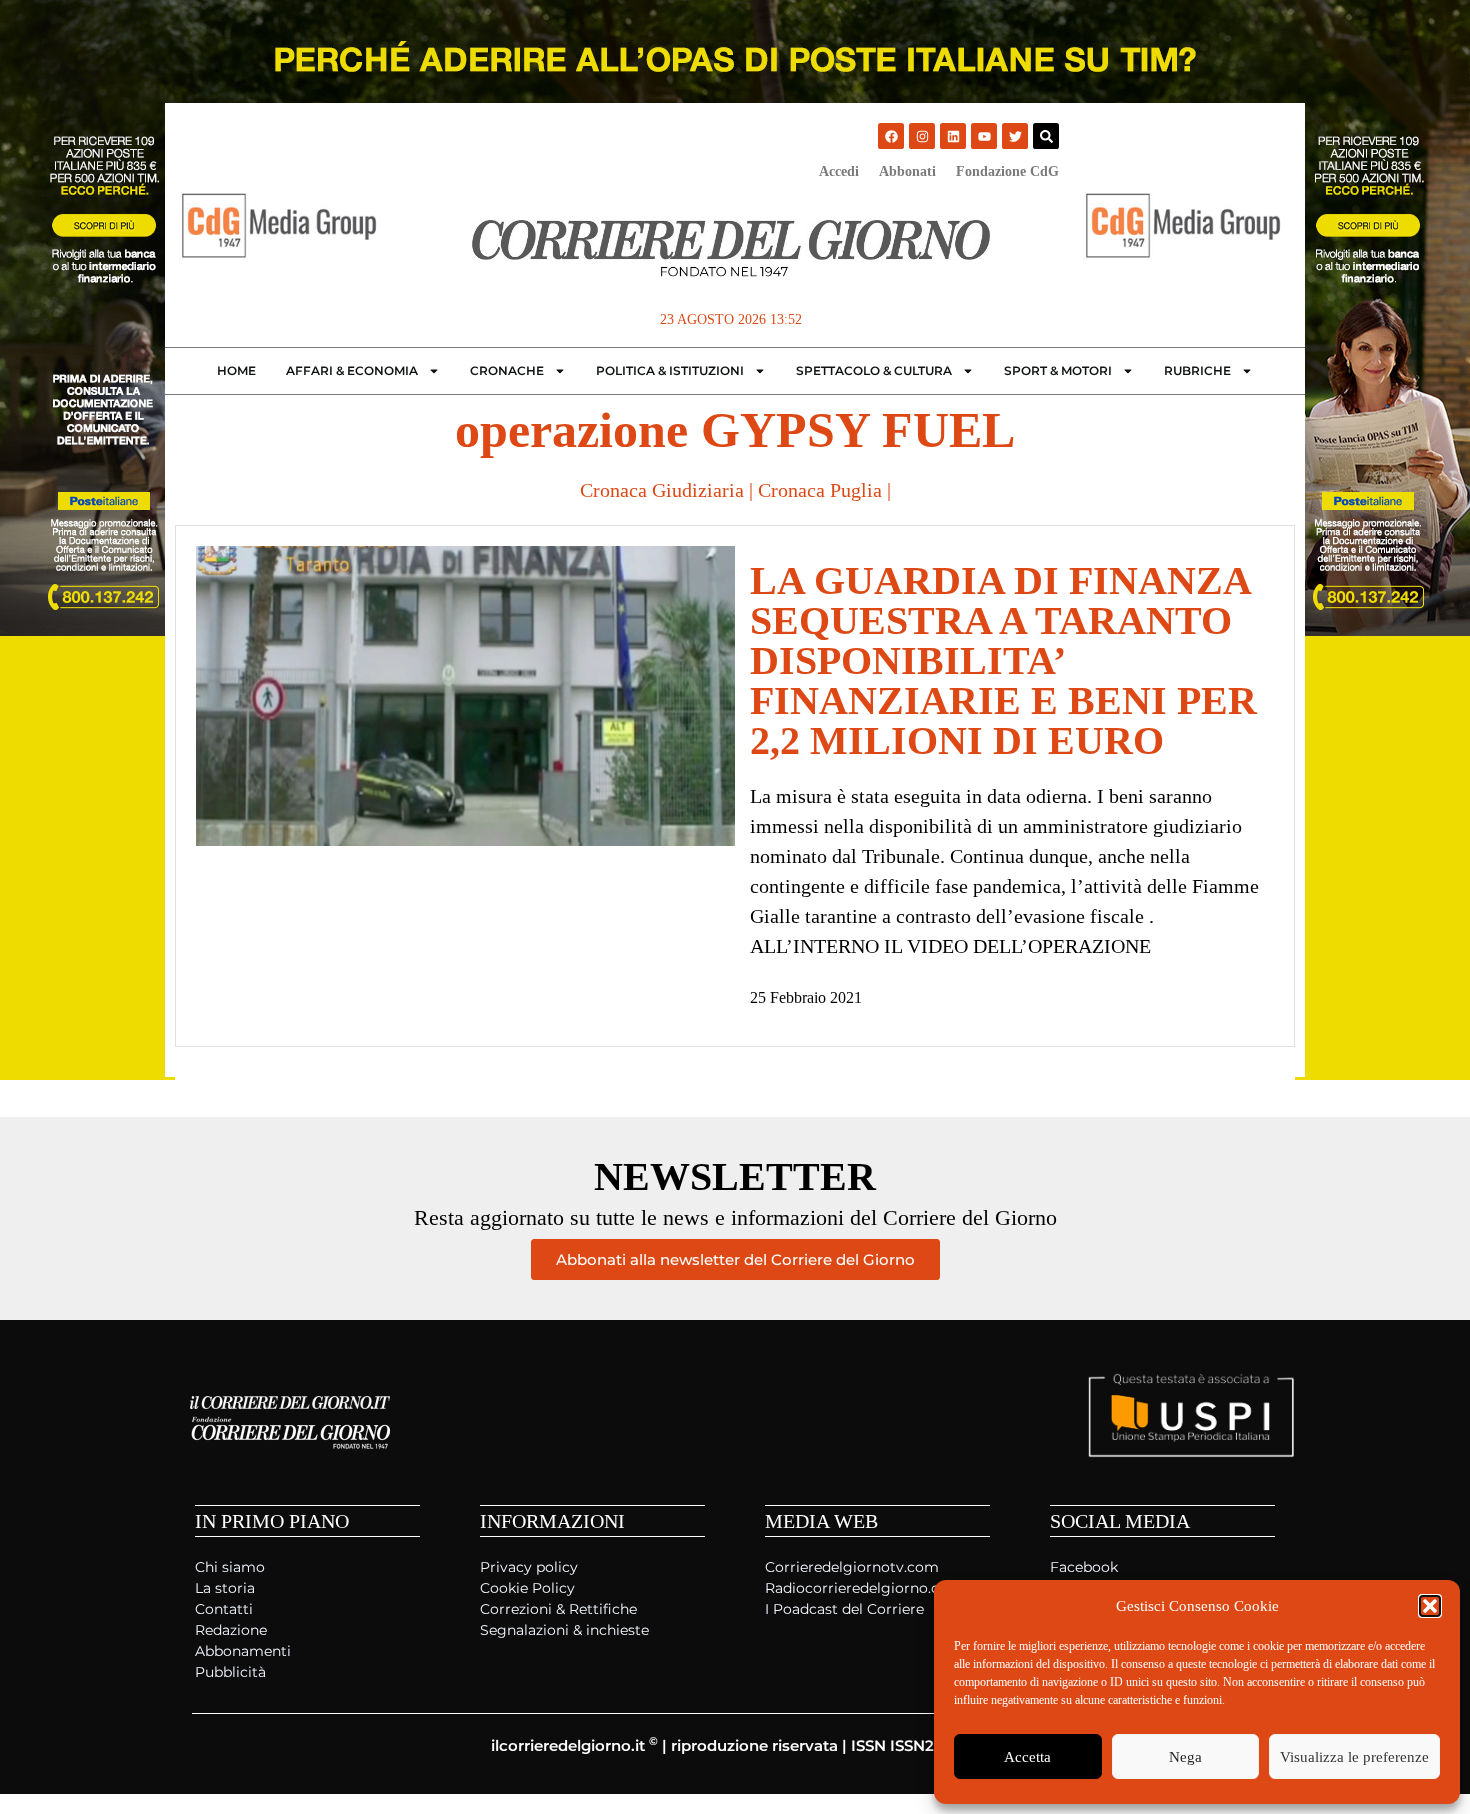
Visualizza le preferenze (1354, 1757)
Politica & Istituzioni (670, 370)
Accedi (839, 171)
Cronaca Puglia (820, 490)
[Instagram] (922, 136)
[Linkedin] (953, 136)
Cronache (507, 370)
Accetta (1027, 1757)
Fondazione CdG (1007, 171)
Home (236, 370)
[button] (1430, 1606)
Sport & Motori (1058, 370)
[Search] (1046, 136)
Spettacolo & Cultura (874, 370)
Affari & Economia (352, 370)
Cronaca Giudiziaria (662, 490)
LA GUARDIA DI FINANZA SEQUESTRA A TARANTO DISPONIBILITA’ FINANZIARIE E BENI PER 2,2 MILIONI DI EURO (1003, 660)
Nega (1185, 1757)
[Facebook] (891, 136)
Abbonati (907, 171)
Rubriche (1197, 370)
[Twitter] (1015, 136)
